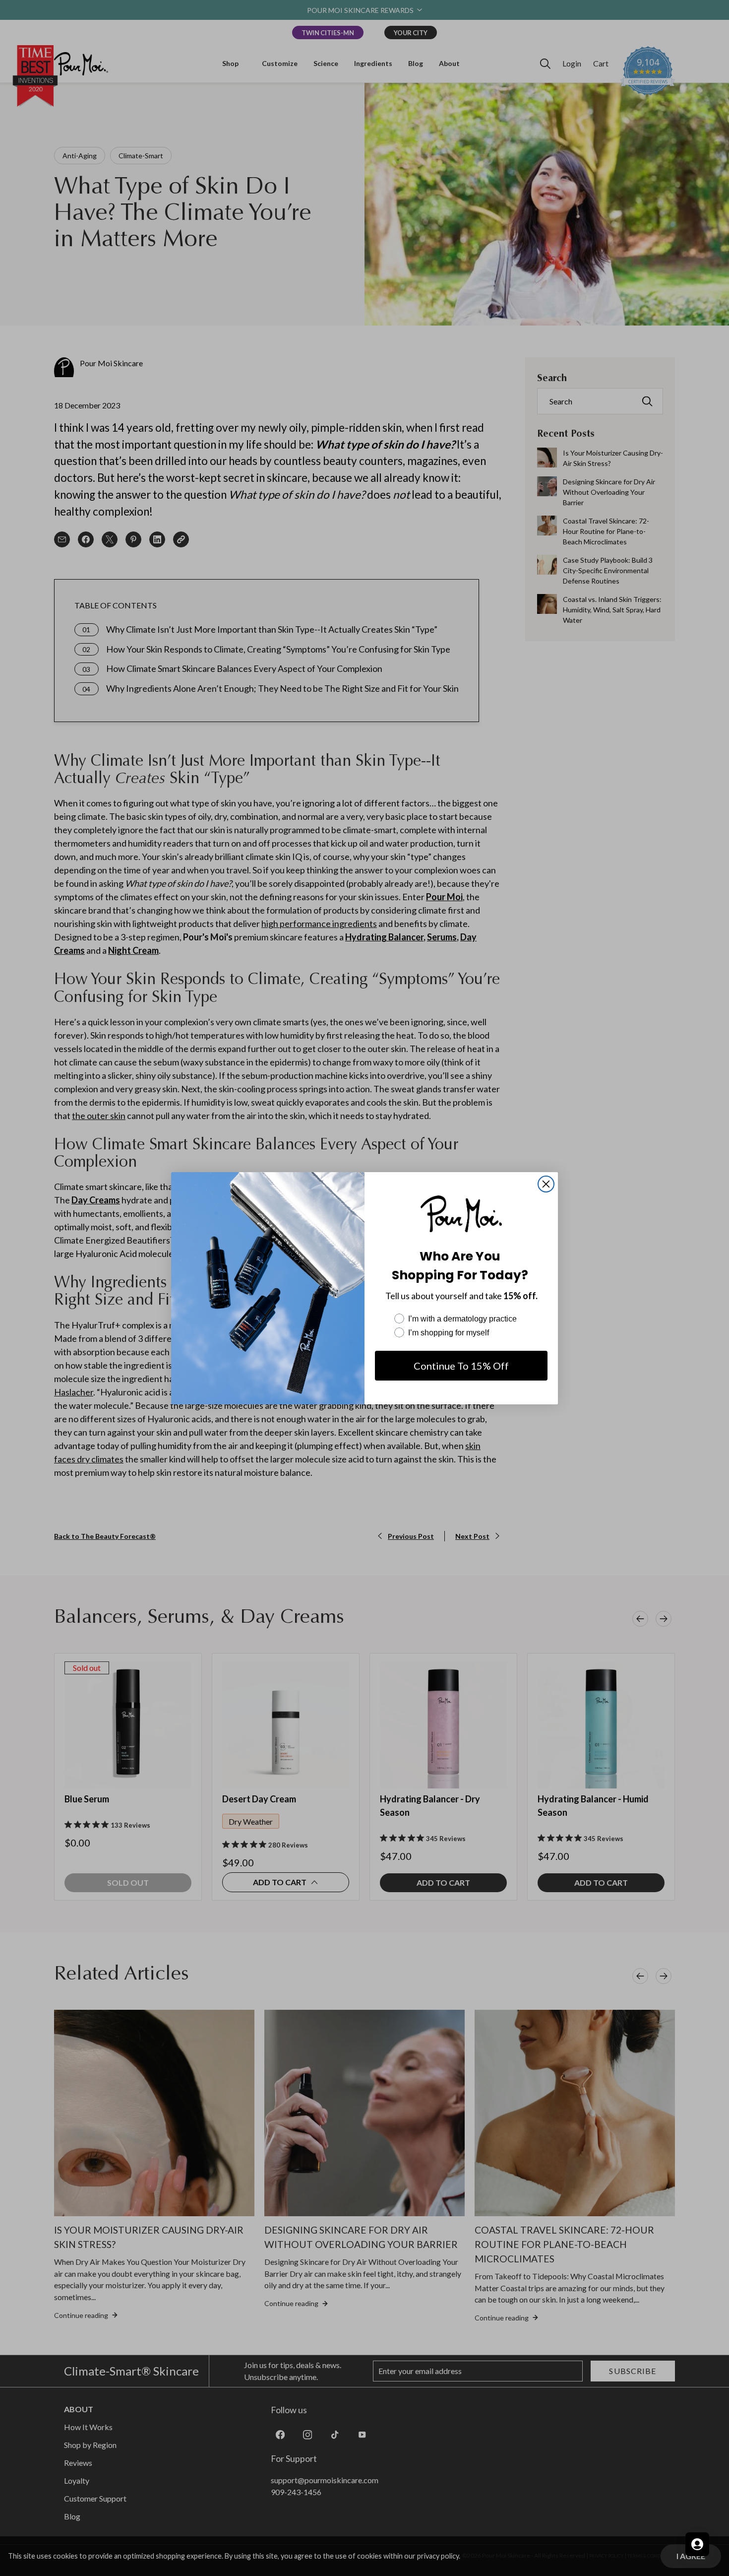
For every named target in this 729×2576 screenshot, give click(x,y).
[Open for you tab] (697, 2544)
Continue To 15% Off (461, 1366)
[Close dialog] (546, 1184)
